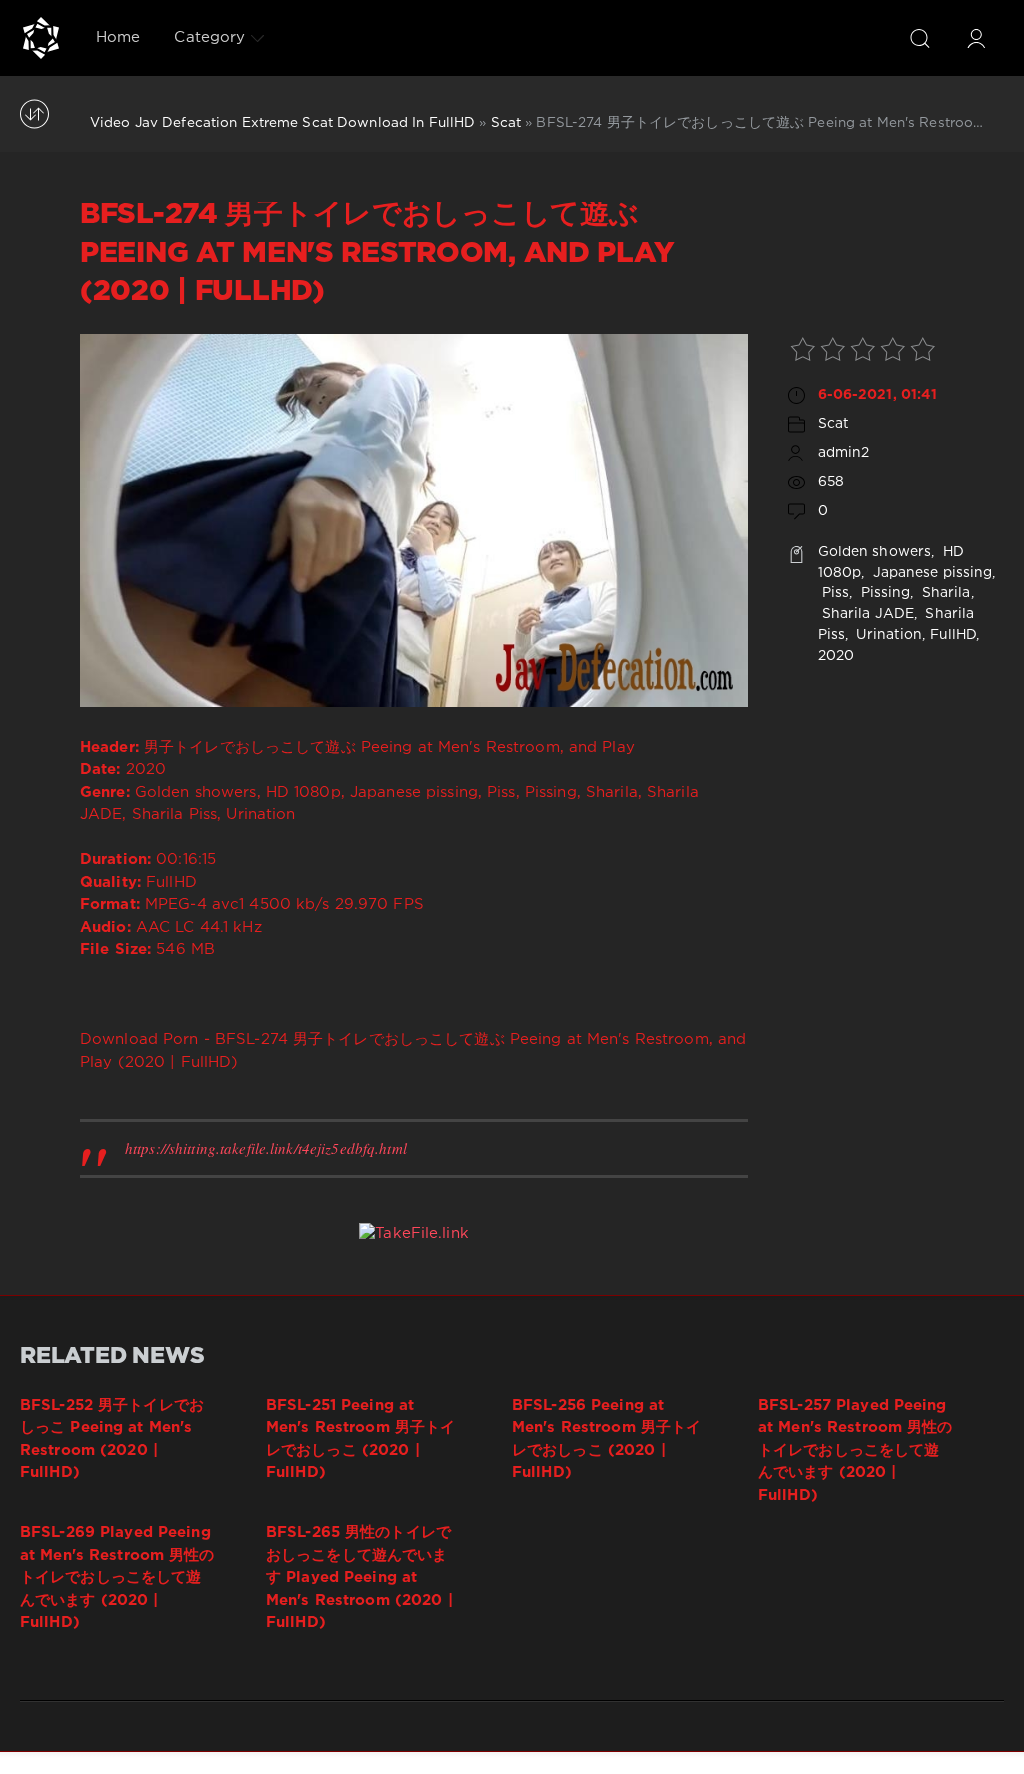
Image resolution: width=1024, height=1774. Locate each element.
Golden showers (875, 552)
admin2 (844, 453)
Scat (506, 123)
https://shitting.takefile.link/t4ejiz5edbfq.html (266, 1148)
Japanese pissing (930, 573)
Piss (834, 593)
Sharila (944, 593)
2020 (836, 656)
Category (209, 37)
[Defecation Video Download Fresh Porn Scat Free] (41, 38)
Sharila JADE (866, 614)
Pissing (883, 593)
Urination (887, 635)
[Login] (976, 38)
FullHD (953, 635)
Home (118, 37)
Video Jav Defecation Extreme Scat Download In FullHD (282, 123)
